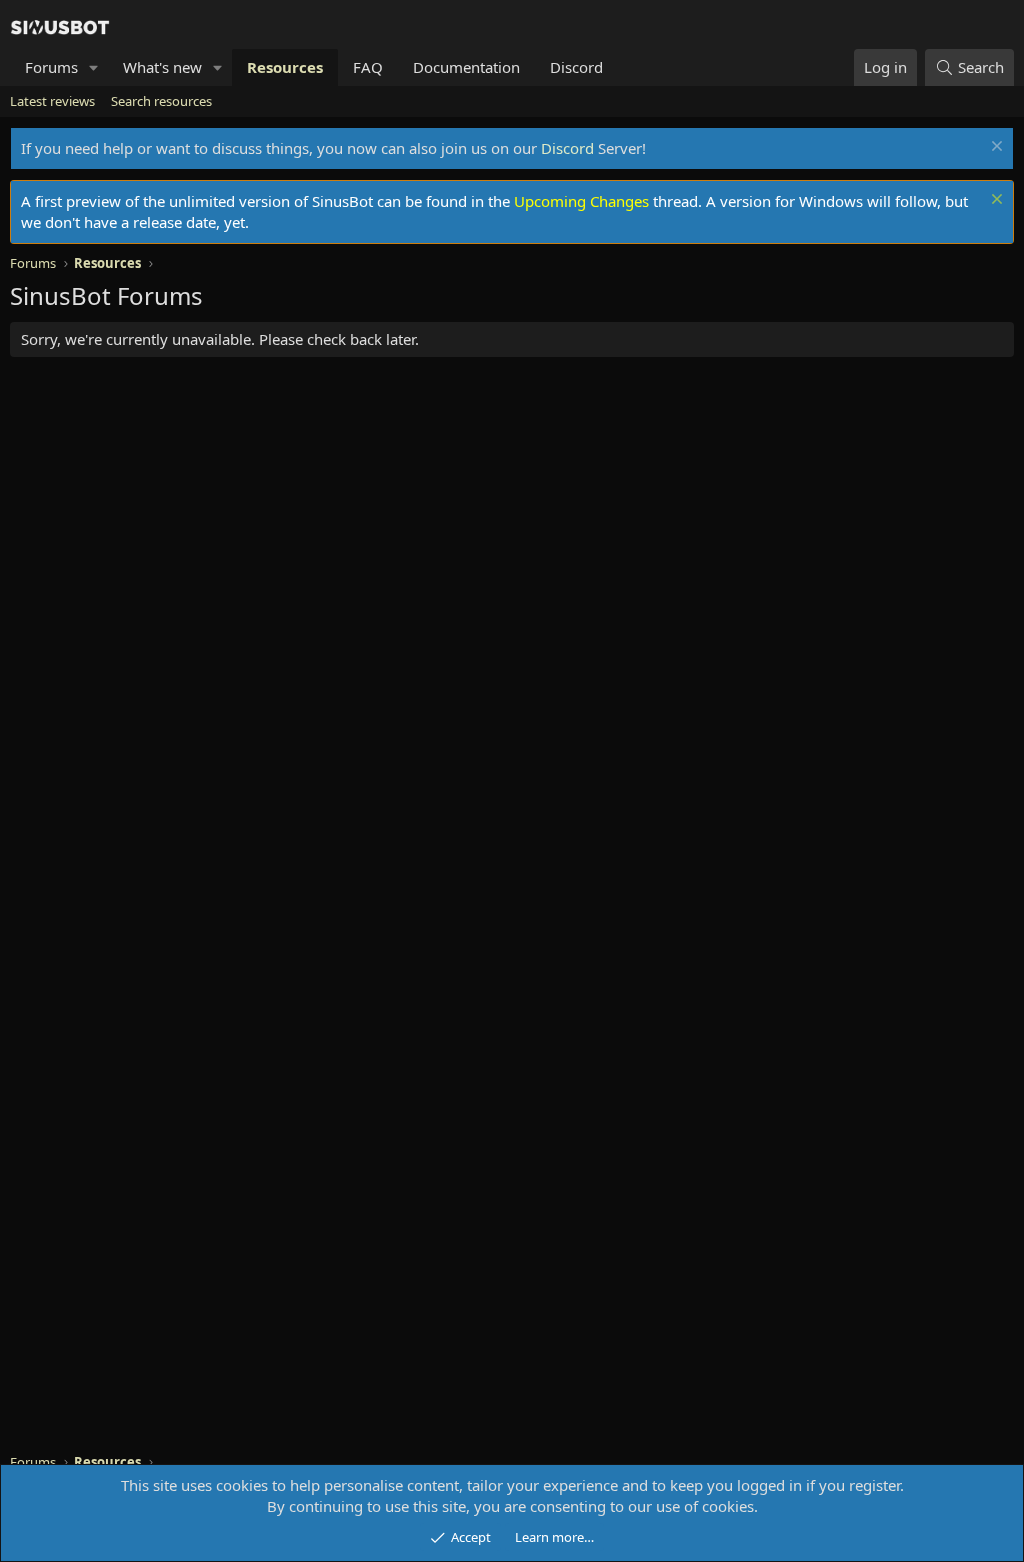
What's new (162, 67)
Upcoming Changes (581, 201)
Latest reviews (52, 101)
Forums (51, 67)
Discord (576, 67)
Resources (285, 67)
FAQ (368, 67)
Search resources (161, 101)
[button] (94, 67)
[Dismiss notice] (994, 148)
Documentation (466, 67)
